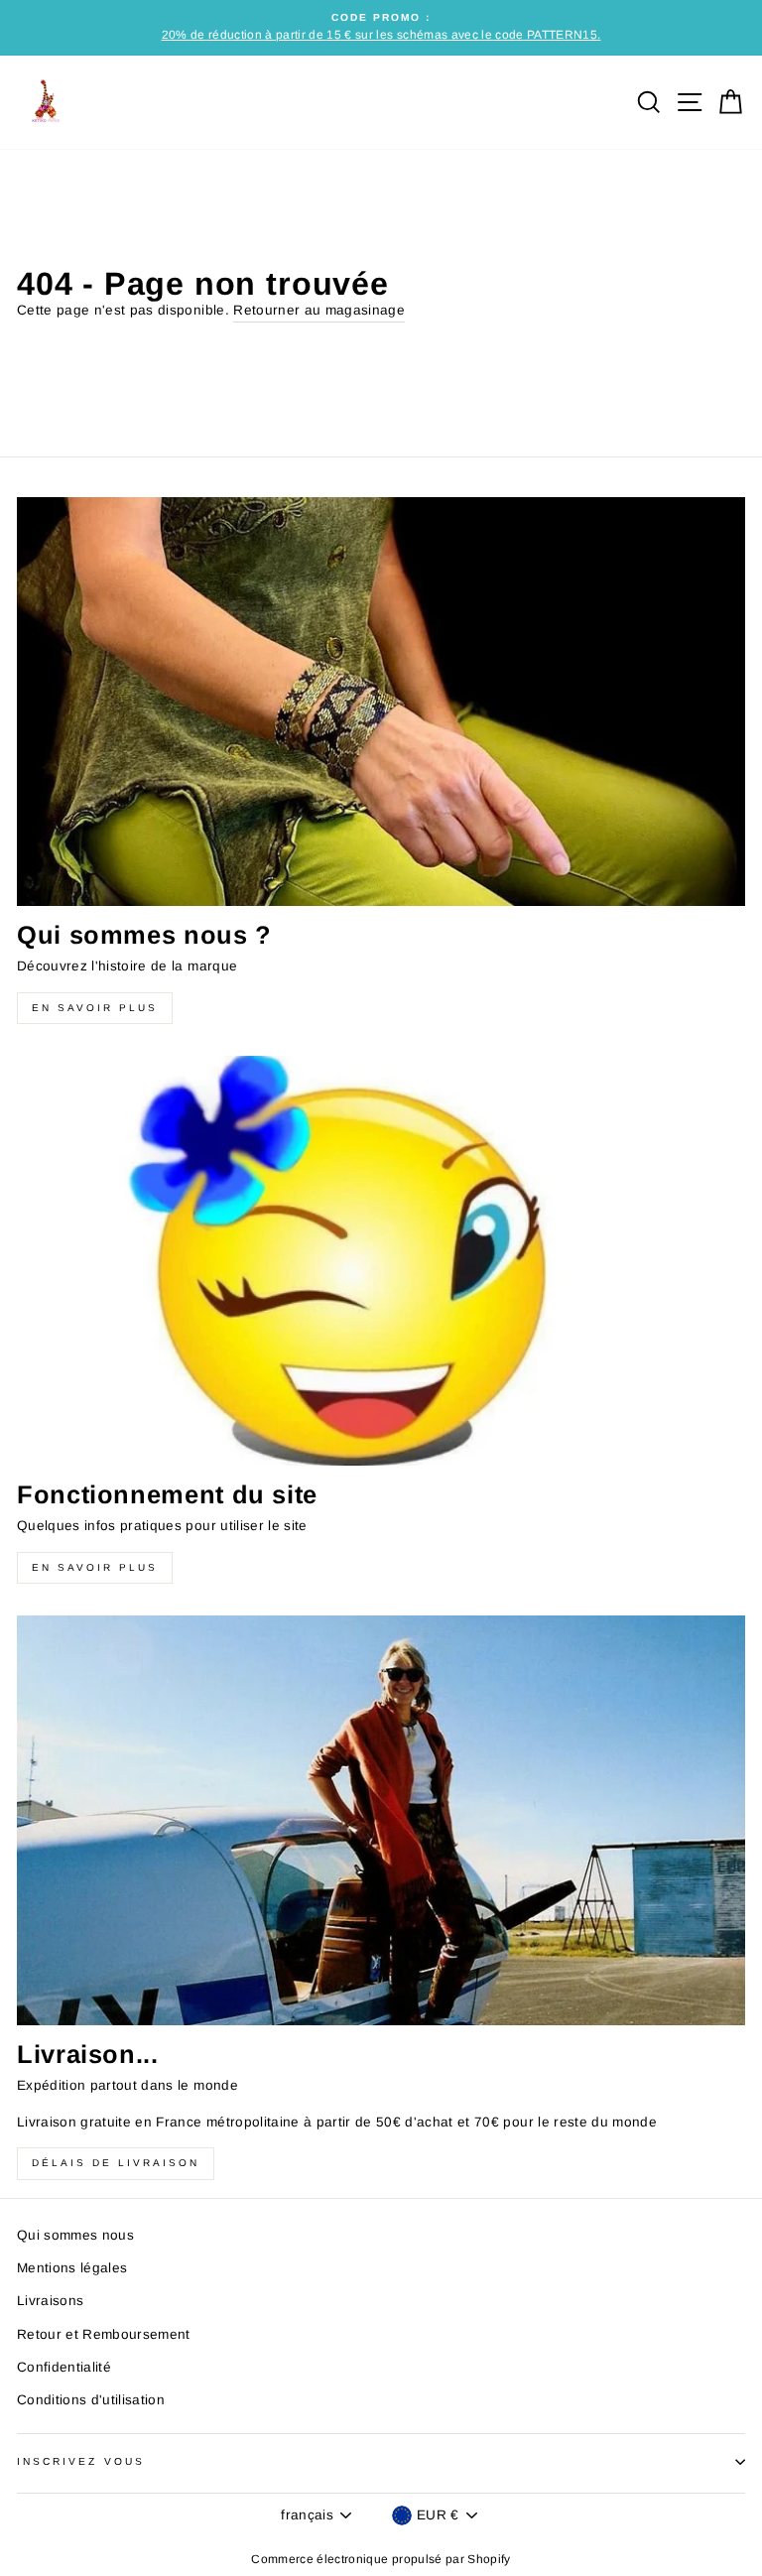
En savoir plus (95, 1008)
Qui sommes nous (75, 2235)
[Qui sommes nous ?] (381, 702)
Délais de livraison (116, 2163)
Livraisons (50, 2301)
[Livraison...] (381, 1820)
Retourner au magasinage (319, 310)
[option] (381, 28)
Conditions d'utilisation (91, 2400)
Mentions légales (72, 2268)
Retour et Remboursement (104, 2334)
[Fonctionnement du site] (381, 1261)
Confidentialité (64, 2367)
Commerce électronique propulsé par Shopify (381, 2559)
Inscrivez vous (81, 2461)
